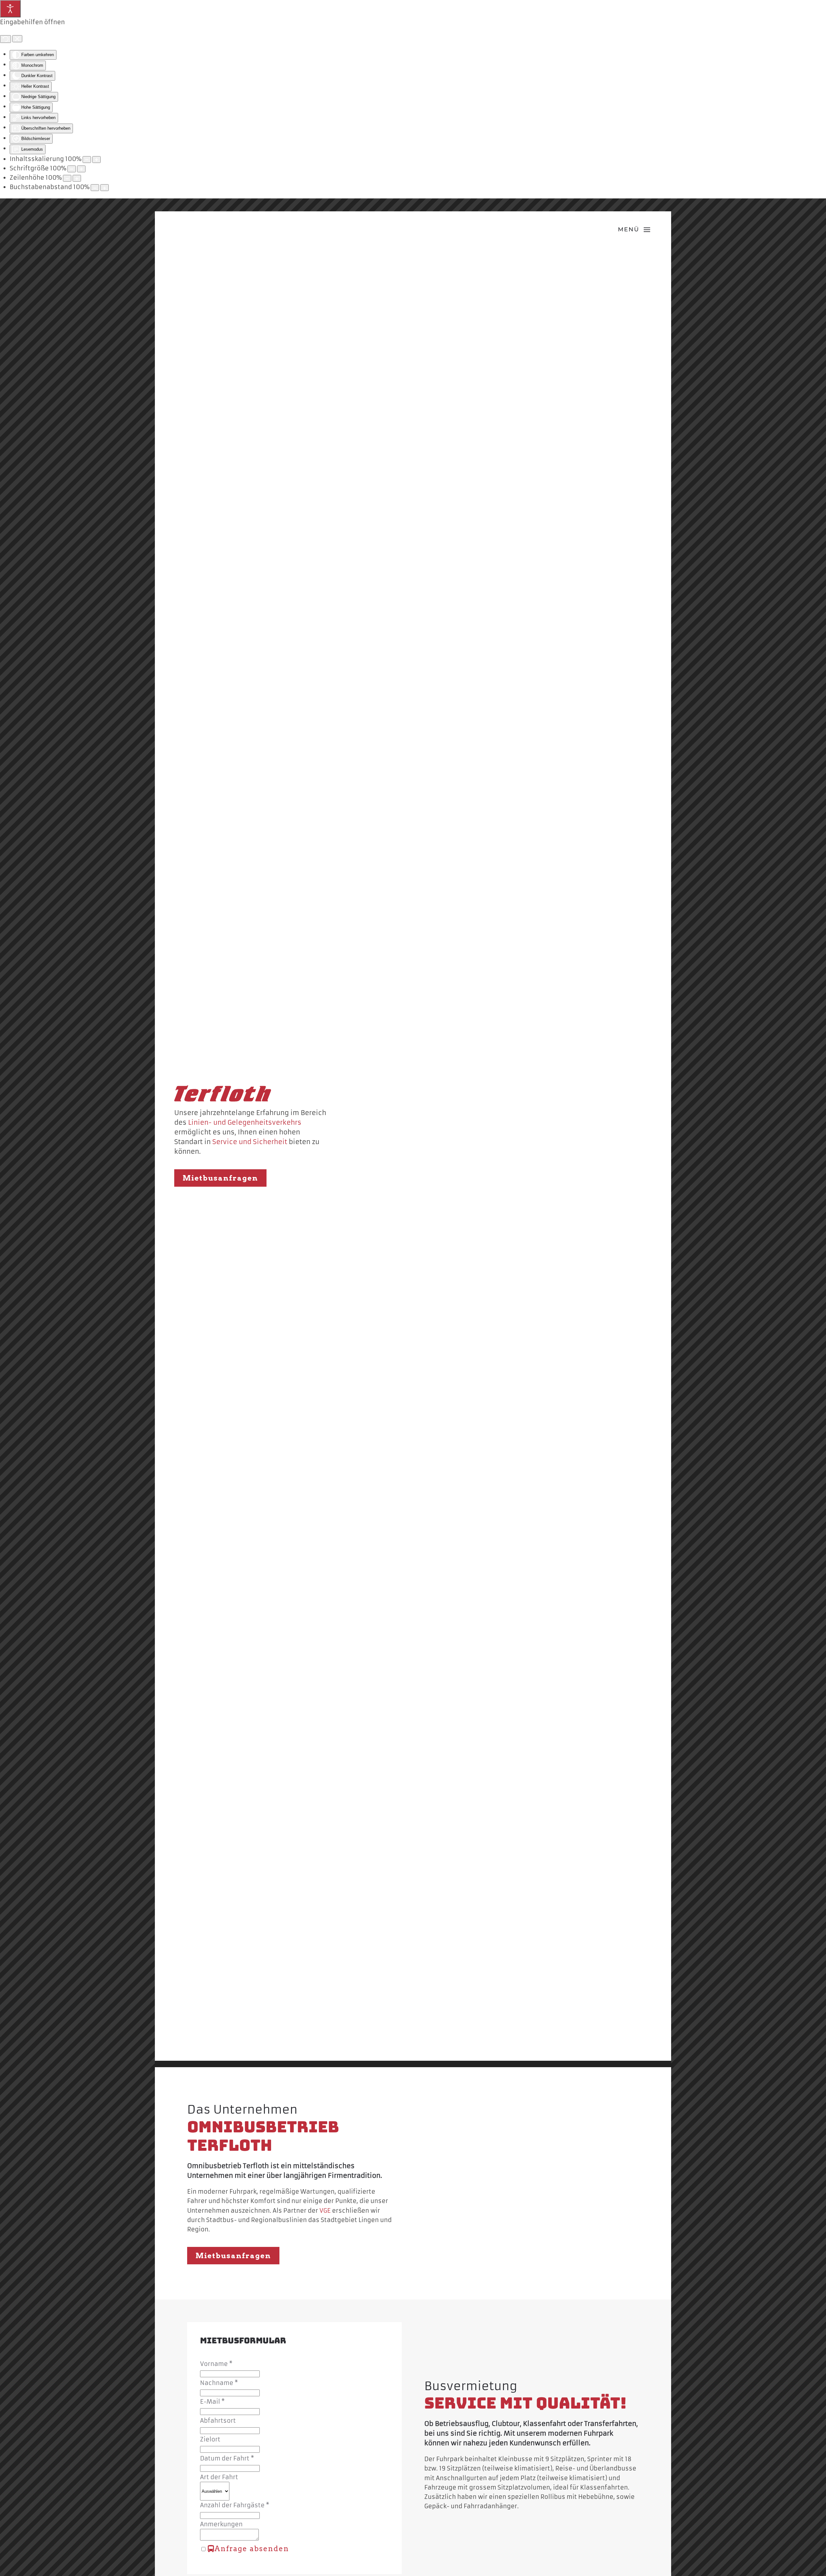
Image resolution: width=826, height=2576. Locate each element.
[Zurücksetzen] (5, 39)
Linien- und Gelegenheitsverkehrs (245, 1122)
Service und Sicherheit (250, 1142)
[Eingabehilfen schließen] (17, 39)
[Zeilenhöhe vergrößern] (77, 178)
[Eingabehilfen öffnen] (10, 9)
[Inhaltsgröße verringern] (87, 160)
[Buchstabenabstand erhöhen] (105, 188)
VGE (325, 2211)
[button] (634, 230)
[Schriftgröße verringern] (72, 169)
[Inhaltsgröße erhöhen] (96, 160)
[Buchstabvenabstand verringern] (95, 188)
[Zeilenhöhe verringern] (67, 178)
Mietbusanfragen (220, 1178)
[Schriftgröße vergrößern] (81, 169)
